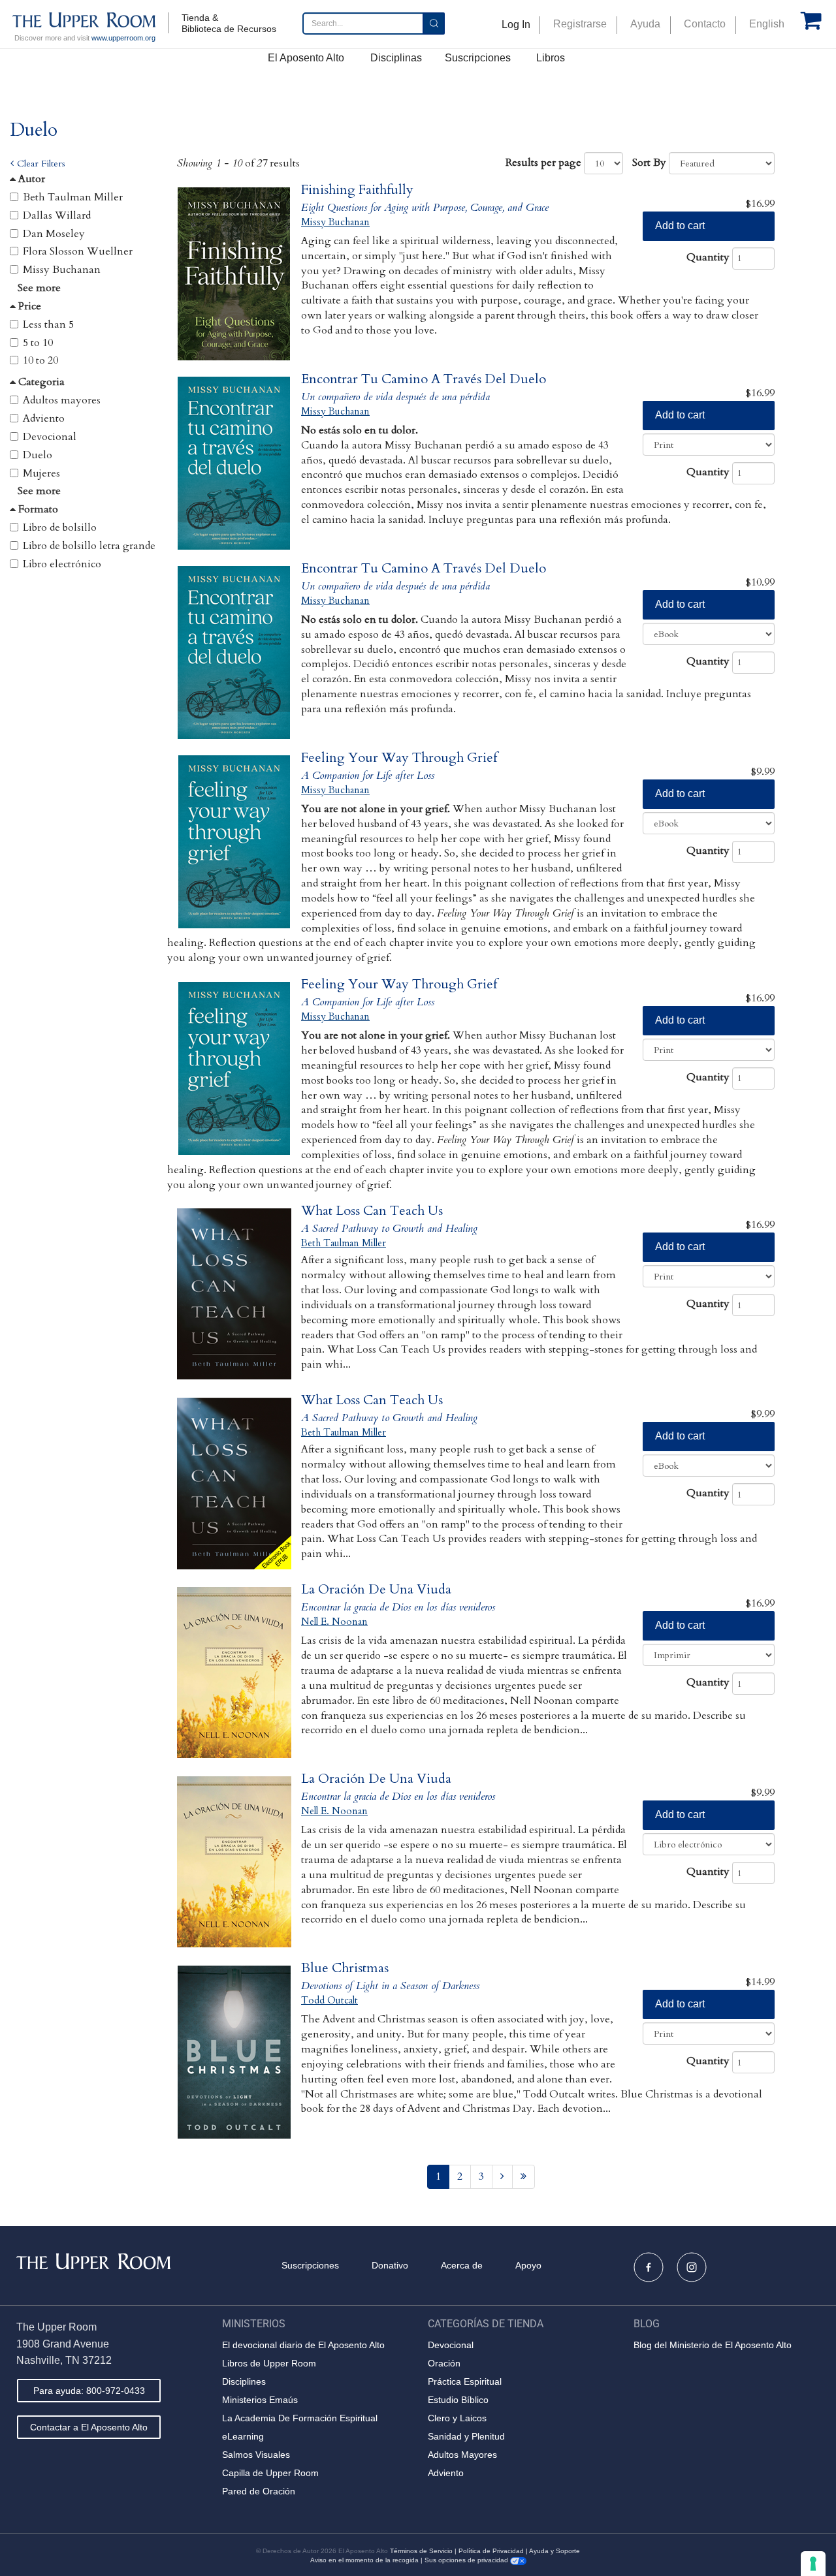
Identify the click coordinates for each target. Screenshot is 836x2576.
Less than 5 (48, 324)
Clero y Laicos (457, 2418)
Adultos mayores (62, 400)
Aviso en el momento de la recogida (364, 2560)
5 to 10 (38, 343)
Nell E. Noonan (334, 1622)
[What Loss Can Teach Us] (234, 1295)
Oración (444, 2363)
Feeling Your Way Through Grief (399, 758)
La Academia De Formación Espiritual (300, 2418)
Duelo (38, 455)
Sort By (649, 163)
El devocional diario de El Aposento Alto (303, 2345)
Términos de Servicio (421, 2551)
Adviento (44, 418)
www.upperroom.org (123, 38)
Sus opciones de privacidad (467, 2560)
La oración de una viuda (376, 1589)
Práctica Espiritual (465, 2381)
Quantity (708, 257)
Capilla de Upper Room (270, 2473)
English (767, 24)
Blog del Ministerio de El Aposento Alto (713, 2345)
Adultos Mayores (462, 2455)
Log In (516, 24)
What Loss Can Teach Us (372, 1211)
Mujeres (41, 473)
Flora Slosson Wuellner (78, 251)
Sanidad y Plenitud (466, 2436)
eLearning (243, 2436)
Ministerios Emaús (260, 2400)
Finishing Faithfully (357, 190)
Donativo (390, 2265)
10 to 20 (40, 360)
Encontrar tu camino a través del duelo (424, 379)
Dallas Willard (57, 215)
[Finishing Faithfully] (234, 274)
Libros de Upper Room (269, 2363)
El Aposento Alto (306, 58)
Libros (551, 58)
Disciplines (244, 2381)
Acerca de (462, 2265)
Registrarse (580, 24)
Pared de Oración (259, 2491)
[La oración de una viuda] (234, 1673)
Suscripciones (478, 58)
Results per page (543, 163)
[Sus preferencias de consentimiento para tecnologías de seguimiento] (813, 2564)
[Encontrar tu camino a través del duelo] (234, 463)
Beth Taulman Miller (73, 197)
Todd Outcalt (330, 2000)
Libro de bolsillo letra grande (89, 546)
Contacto (705, 24)
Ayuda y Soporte (555, 2551)
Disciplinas (396, 58)
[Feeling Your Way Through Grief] (234, 842)
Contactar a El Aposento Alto (89, 2427)
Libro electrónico (62, 564)
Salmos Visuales (256, 2455)
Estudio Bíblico (458, 2400)
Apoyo (528, 2265)
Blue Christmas (345, 1968)
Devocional (50, 437)
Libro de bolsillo (60, 527)
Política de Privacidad (491, 2551)
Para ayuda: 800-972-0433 (89, 2391)
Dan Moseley (54, 234)
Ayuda (645, 24)
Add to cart (680, 226)
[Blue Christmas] (234, 2052)
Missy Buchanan (62, 270)
